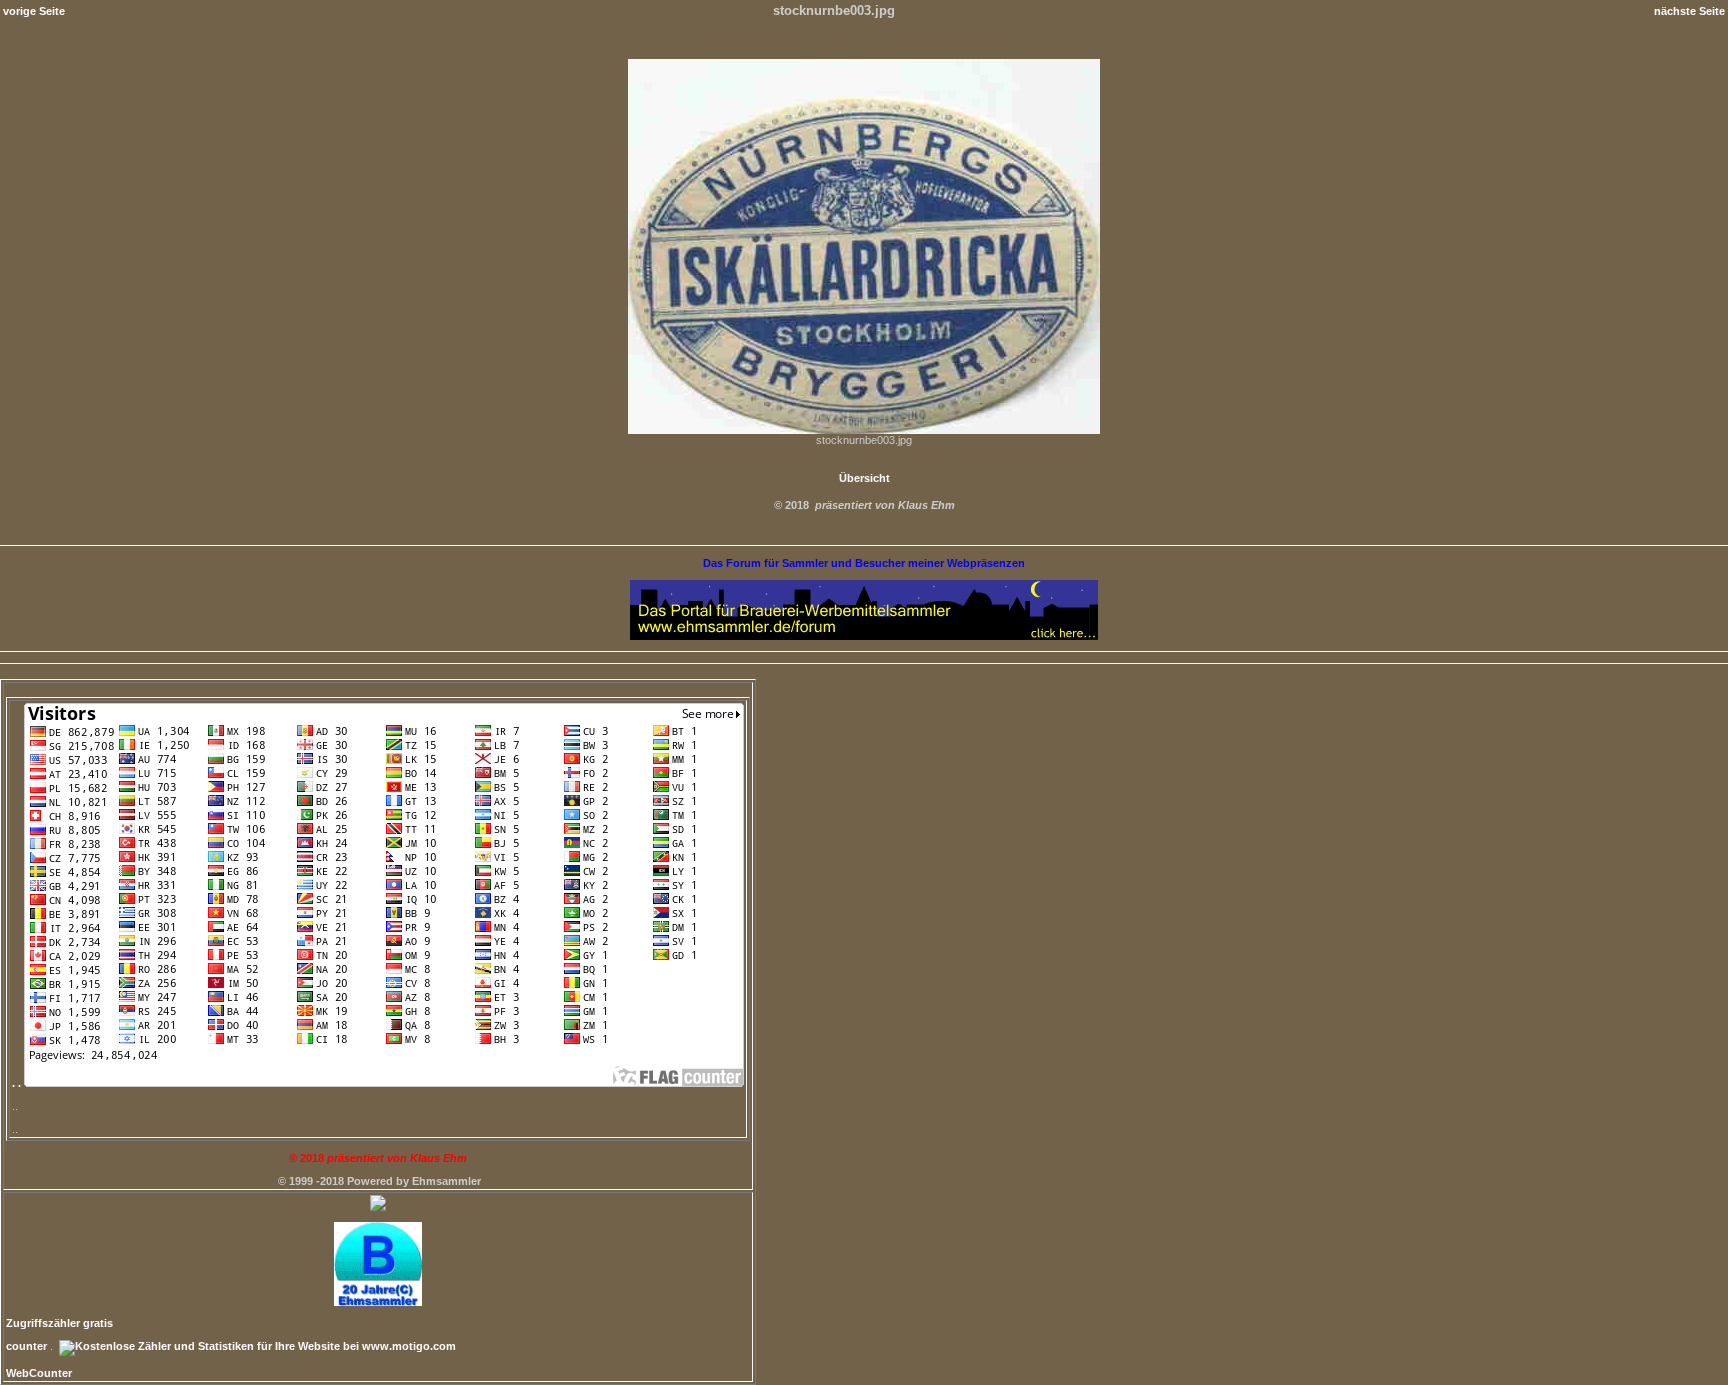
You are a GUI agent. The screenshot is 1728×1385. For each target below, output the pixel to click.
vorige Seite (34, 11)
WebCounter (39, 1373)
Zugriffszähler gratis (59, 1323)
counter (26, 1346)
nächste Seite (1689, 11)
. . (18, 1083)
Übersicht (864, 478)
